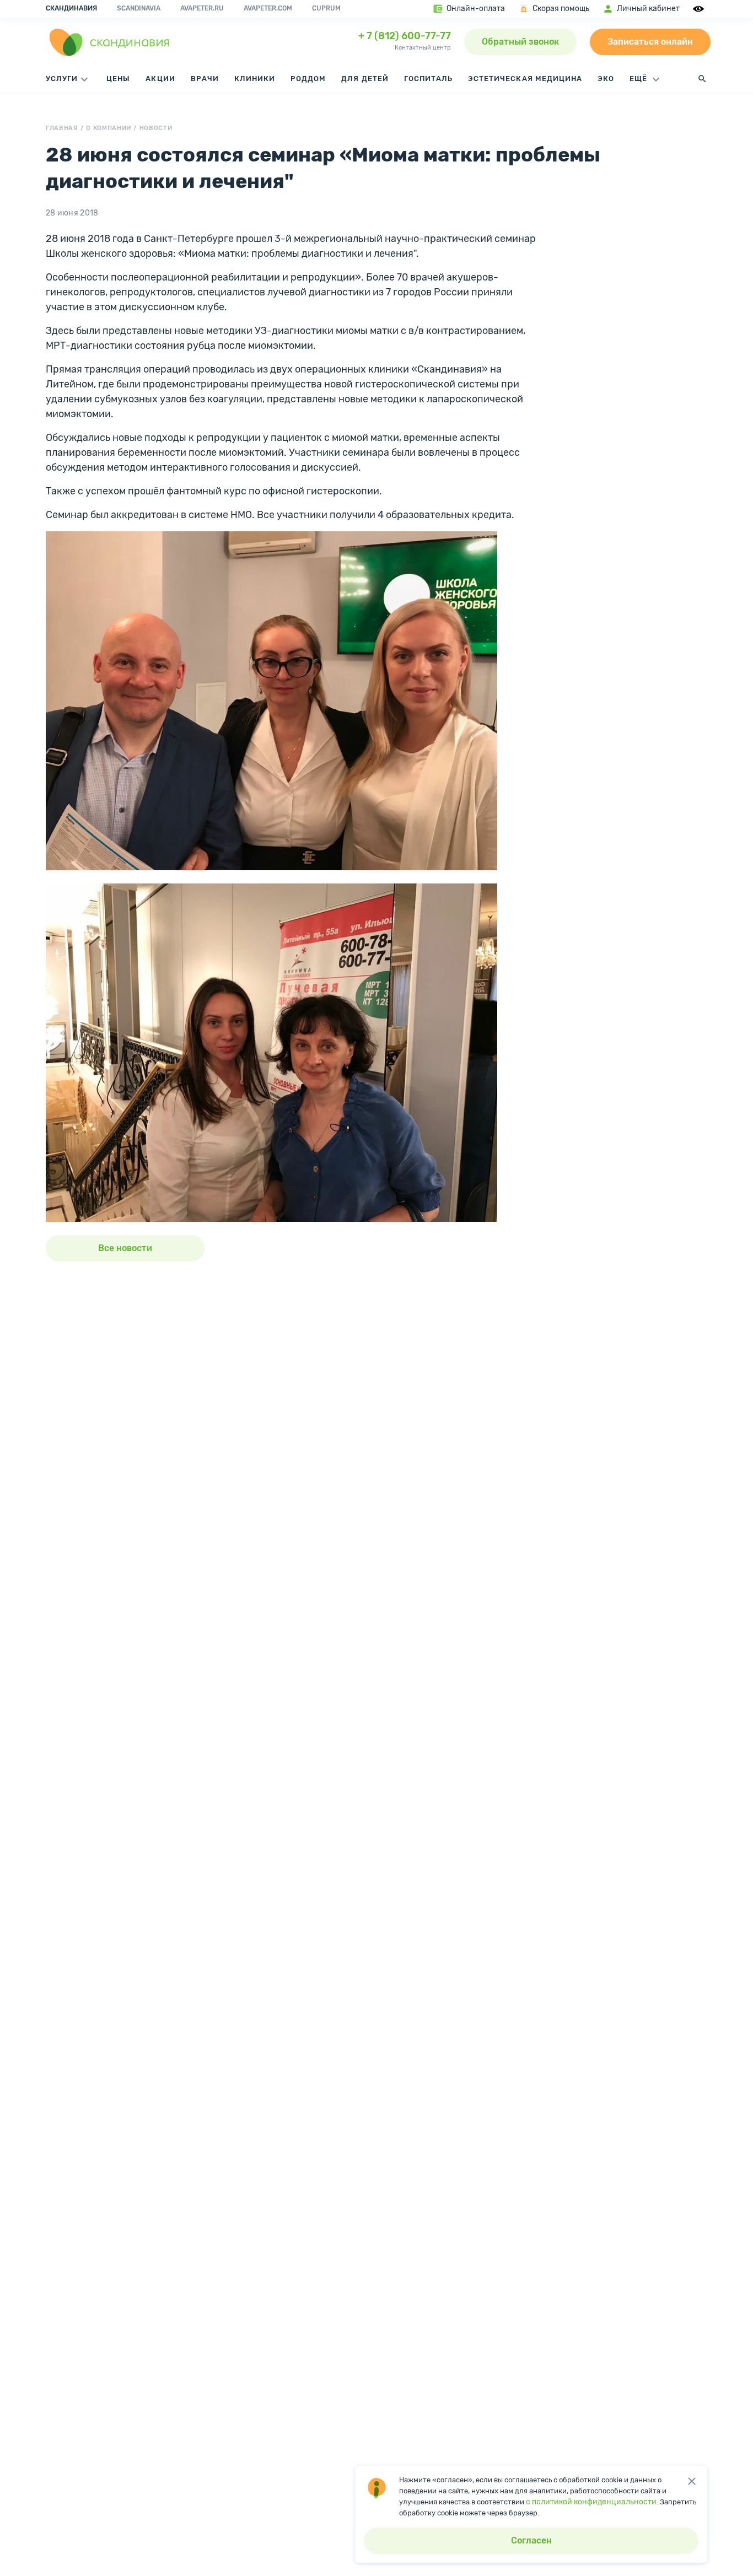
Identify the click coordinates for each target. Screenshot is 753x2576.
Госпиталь (428, 79)
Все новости (125, 1248)
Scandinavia (139, 8)
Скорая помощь (561, 9)
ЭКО (606, 79)
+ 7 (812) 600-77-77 (405, 36)
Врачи (205, 79)
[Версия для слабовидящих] (700, 9)
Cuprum (326, 8)
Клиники (255, 79)
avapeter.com (268, 8)
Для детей (365, 79)
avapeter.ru (202, 8)
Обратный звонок (520, 42)
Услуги (62, 79)
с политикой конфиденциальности (591, 2502)
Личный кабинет (648, 9)
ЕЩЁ (639, 79)
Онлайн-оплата (476, 9)
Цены (118, 79)
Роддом (308, 79)
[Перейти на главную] (110, 42)
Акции (160, 79)
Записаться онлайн (650, 42)
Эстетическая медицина (525, 79)
